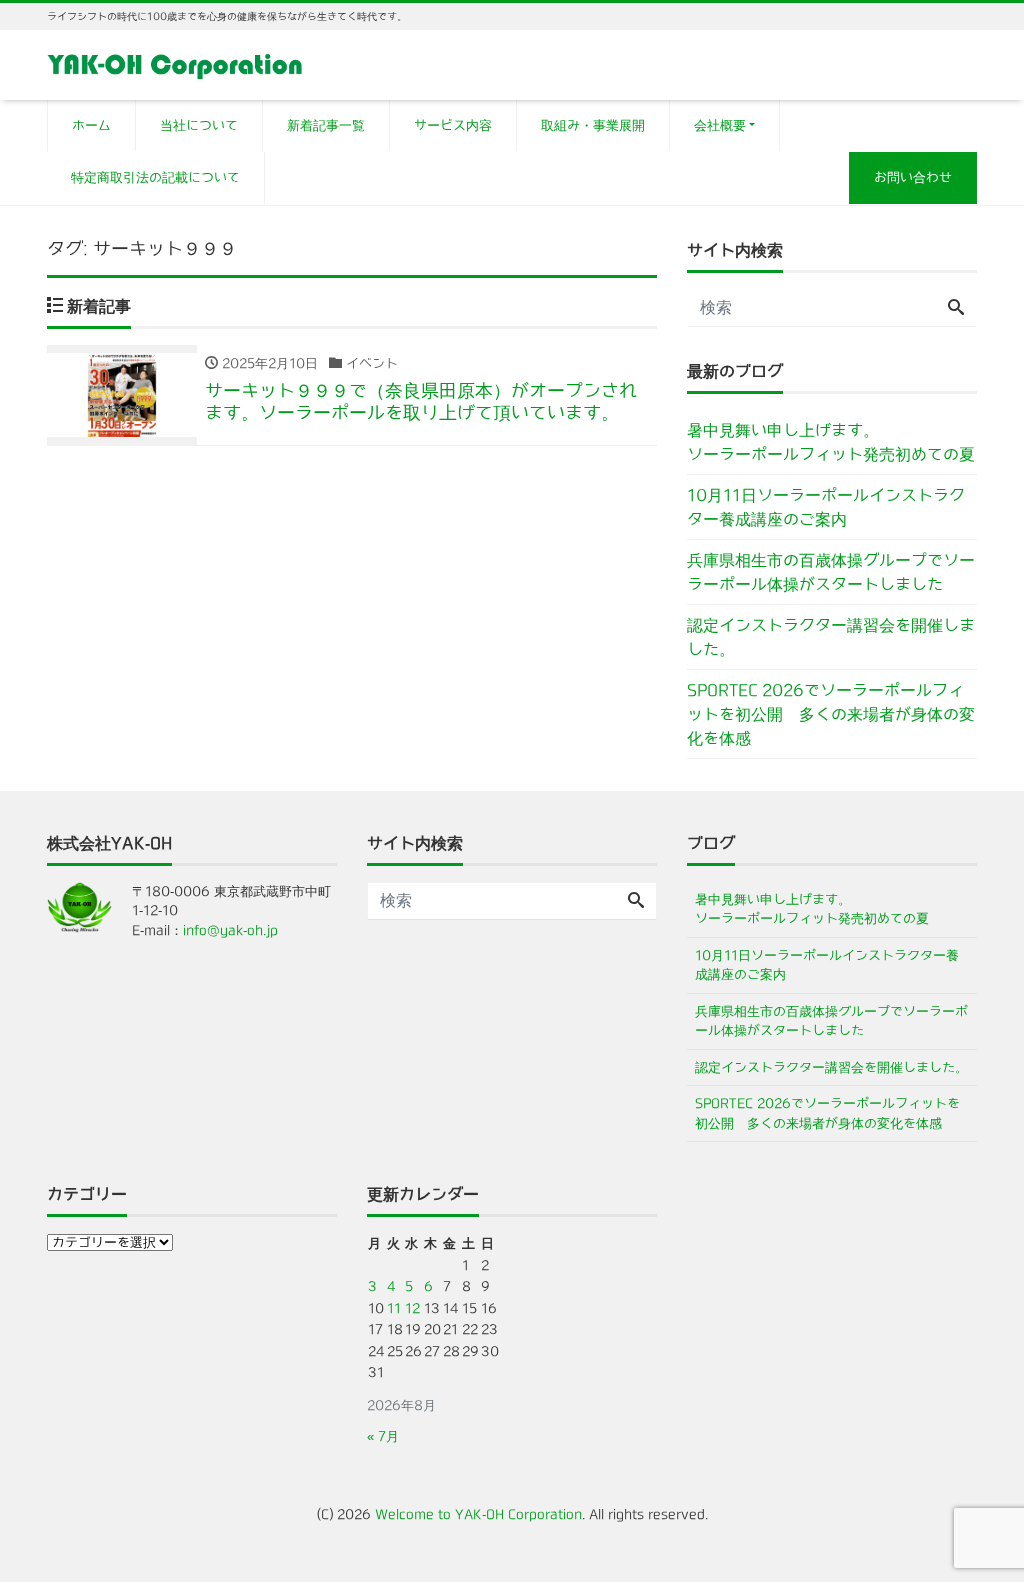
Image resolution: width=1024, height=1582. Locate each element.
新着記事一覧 (326, 125)
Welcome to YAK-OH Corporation (478, 1514)
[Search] (956, 308)
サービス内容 (453, 125)
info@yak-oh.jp (230, 930)
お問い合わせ (913, 177)
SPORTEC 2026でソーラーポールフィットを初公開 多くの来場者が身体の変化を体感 (831, 714)
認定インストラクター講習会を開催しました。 (831, 637)
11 (394, 1308)
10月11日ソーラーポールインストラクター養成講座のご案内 (826, 507)
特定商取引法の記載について (155, 177)
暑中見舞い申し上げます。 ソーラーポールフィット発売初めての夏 (832, 442)
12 (412, 1308)
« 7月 (383, 1436)
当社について (199, 125)
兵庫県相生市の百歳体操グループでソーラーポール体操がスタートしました (831, 572)
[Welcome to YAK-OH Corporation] (175, 63)
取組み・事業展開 (593, 125)
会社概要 (720, 125)
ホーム (91, 125)
